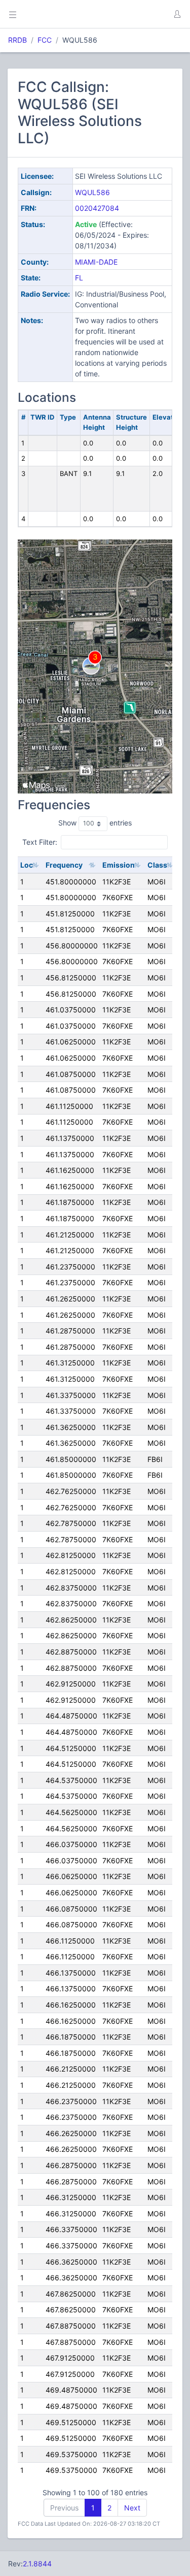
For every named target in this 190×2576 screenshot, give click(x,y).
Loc (27, 865)
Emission (119, 865)
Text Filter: (40, 841)
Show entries (95, 823)
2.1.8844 (37, 2564)
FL (79, 278)
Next (132, 2508)
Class (157, 865)
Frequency (64, 865)
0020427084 (97, 208)
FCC (45, 40)
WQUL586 (92, 192)
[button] (177, 14)
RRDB (17, 40)
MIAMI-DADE (96, 262)
